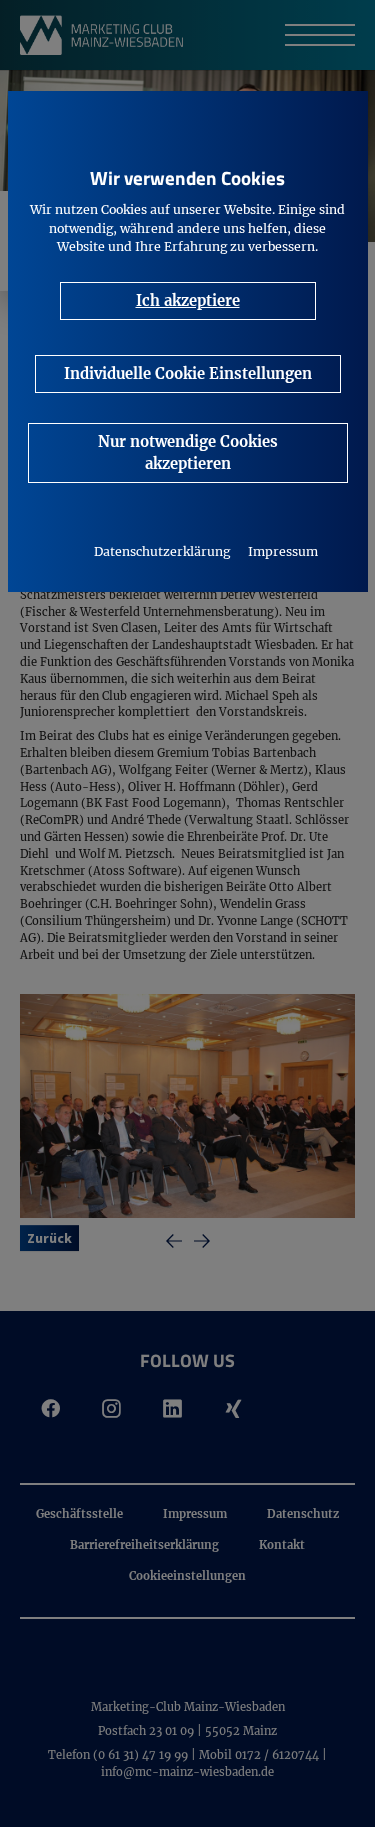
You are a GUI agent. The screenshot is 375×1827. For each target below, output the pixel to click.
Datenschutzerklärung (162, 551)
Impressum (283, 551)
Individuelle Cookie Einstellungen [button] (188, 373)
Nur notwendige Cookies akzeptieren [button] (188, 452)
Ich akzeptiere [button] (188, 300)
